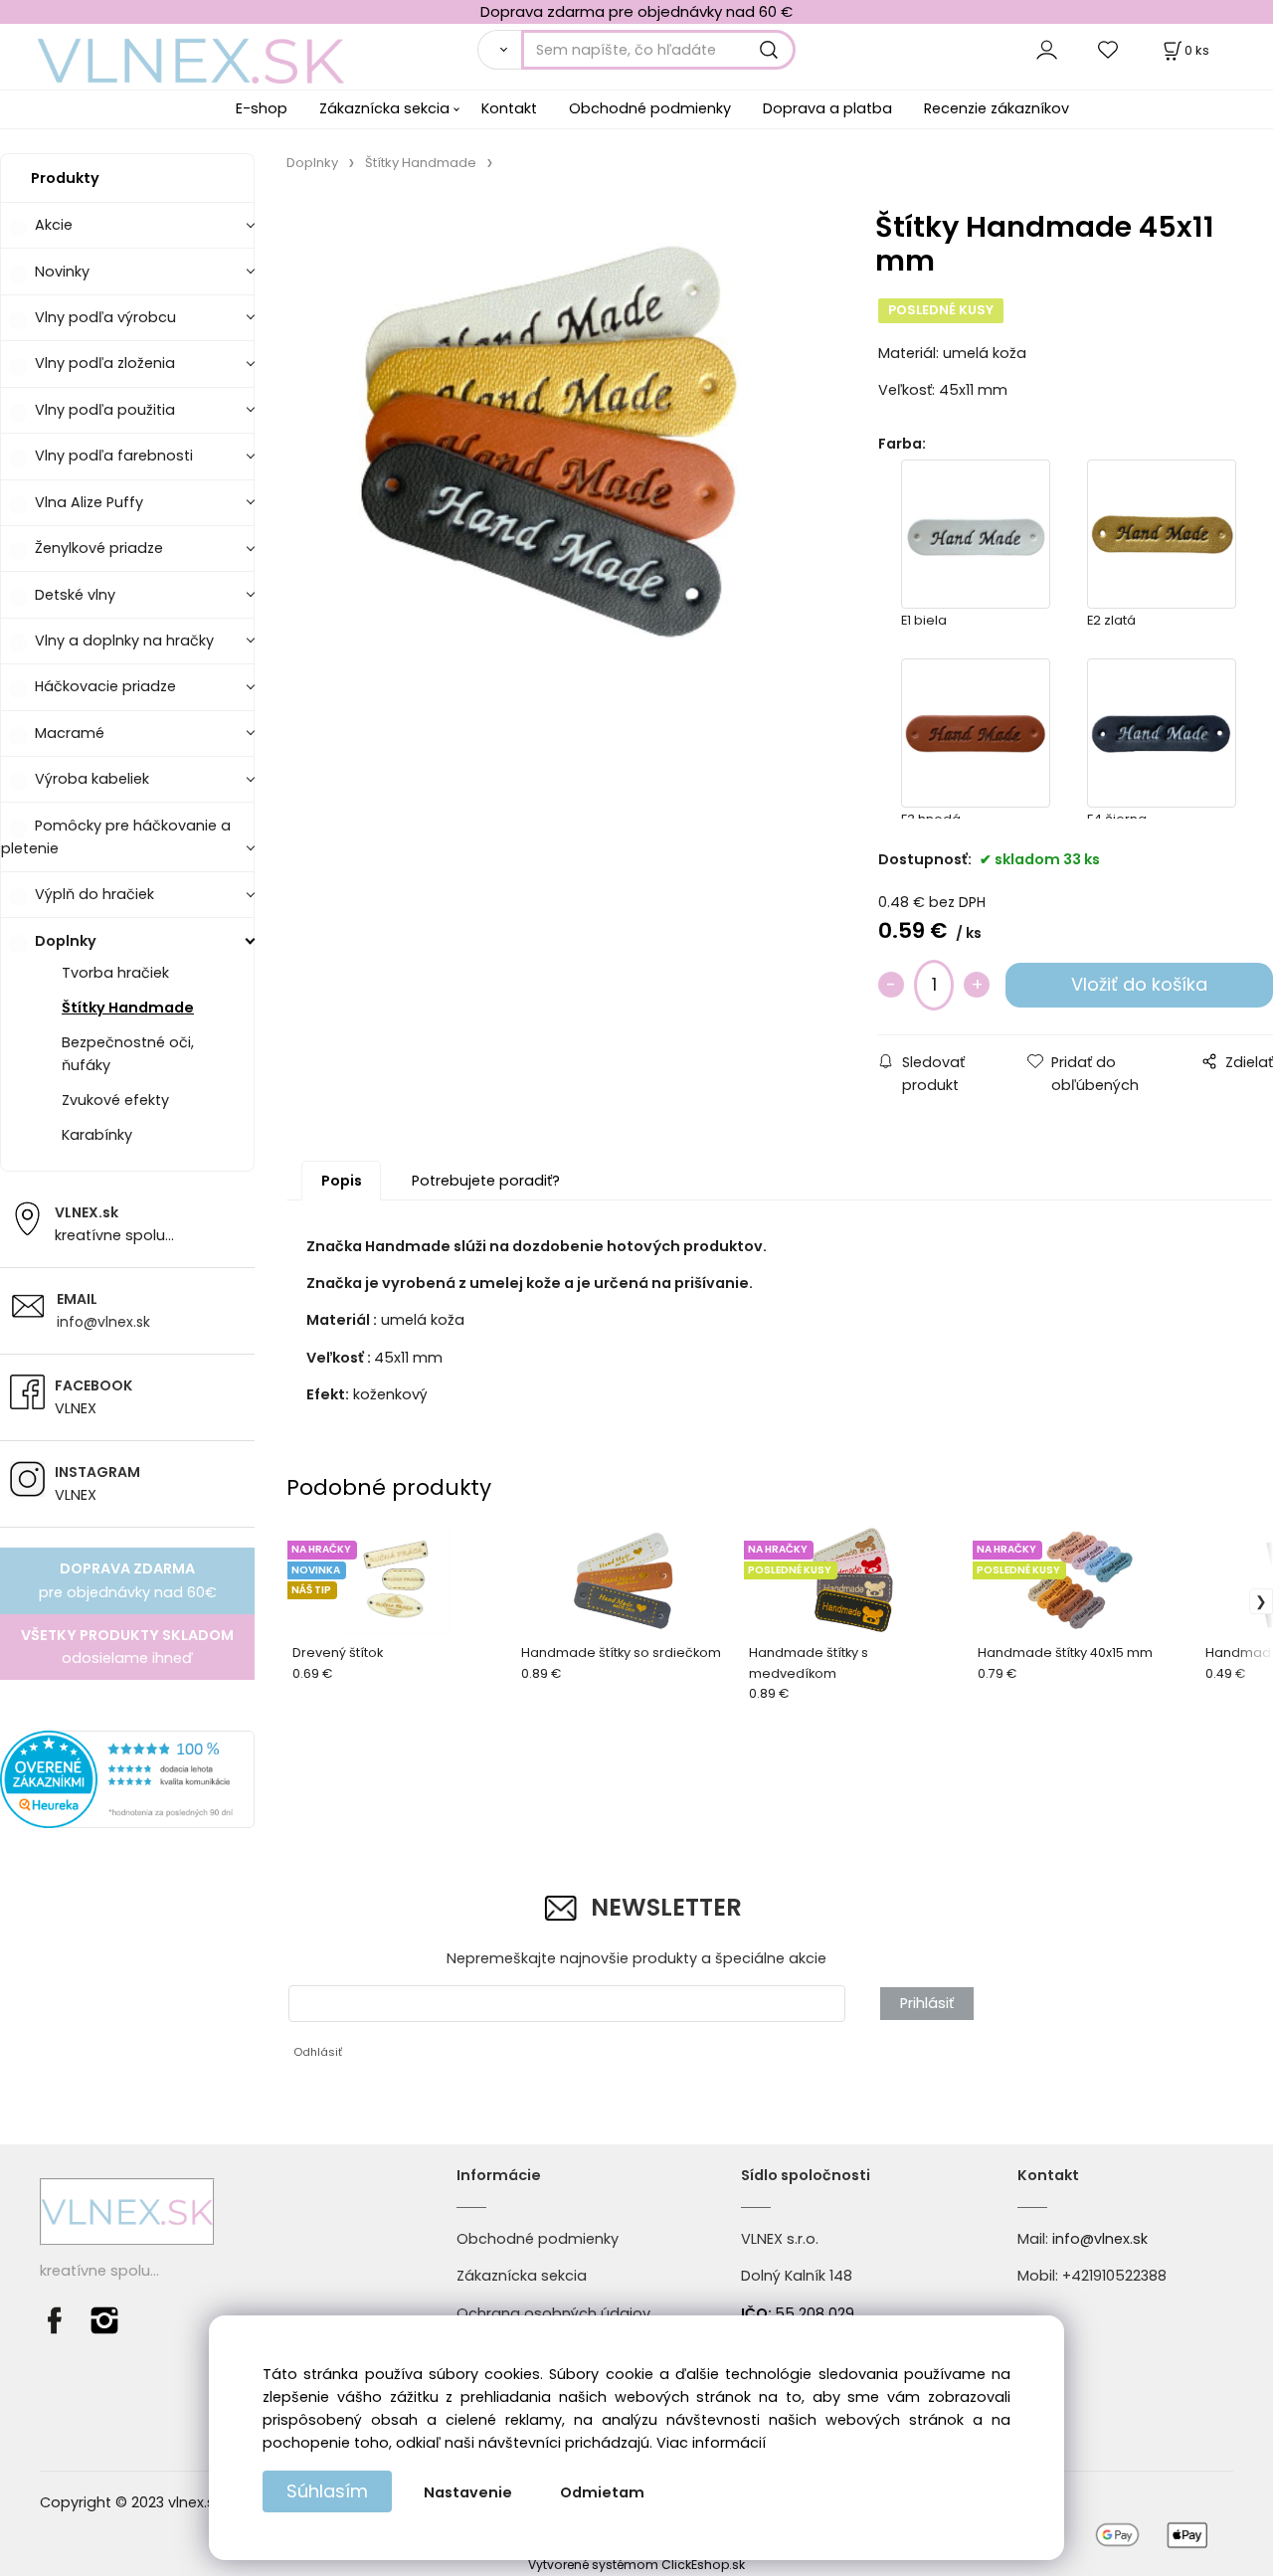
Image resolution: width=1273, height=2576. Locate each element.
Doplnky (66, 941)
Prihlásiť (927, 2003)
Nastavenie (468, 2492)
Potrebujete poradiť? (486, 1181)
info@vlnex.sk (103, 1322)
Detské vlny (75, 595)
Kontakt (509, 108)
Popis (342, 1181)
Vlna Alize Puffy (89, 502)
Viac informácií (711, 2443)
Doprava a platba (827, 108)
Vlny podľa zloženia (105, 363)
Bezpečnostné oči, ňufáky (128, 1054)
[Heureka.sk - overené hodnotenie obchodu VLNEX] (127, 1778)
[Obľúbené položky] (1109, 49)
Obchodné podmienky (650, 108)
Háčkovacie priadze (105, 686)
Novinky (62, 272)
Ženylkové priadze (99, 548)
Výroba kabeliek (92, 779)
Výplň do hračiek (94, 894)
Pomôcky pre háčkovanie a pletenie (116, 837)
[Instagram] (104, 2319)
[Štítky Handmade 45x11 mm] (558, 435)
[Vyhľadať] (499, 50)
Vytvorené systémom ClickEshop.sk (636, 2565)
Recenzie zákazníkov (997, 108)
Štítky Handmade (128, 1008)
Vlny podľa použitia (105, 410)
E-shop (262, 108)
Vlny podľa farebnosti (114, 456)
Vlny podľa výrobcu (105, 317)
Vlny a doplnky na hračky (124, 641)
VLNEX (76, 1408)
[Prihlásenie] (1047, 49)
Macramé (70, 733)
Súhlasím (327, 2491)
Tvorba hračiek (115, 973)
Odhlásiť (318, 2052)
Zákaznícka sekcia (384, 108)
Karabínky (97, 1135)
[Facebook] (60, 2319)
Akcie (54, 225)
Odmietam (602, 2492)
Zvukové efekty (115, 1100)
